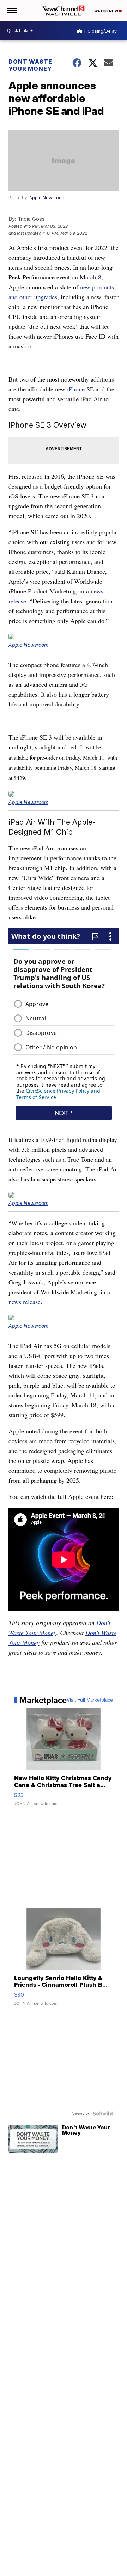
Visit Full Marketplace (90, 1700)
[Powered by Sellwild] (103, 2113)
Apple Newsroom (47, 198)
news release (25, 1302)
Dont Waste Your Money (30, 65)
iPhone (76, 389)
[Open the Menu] (12, 11)
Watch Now (107, 11)
